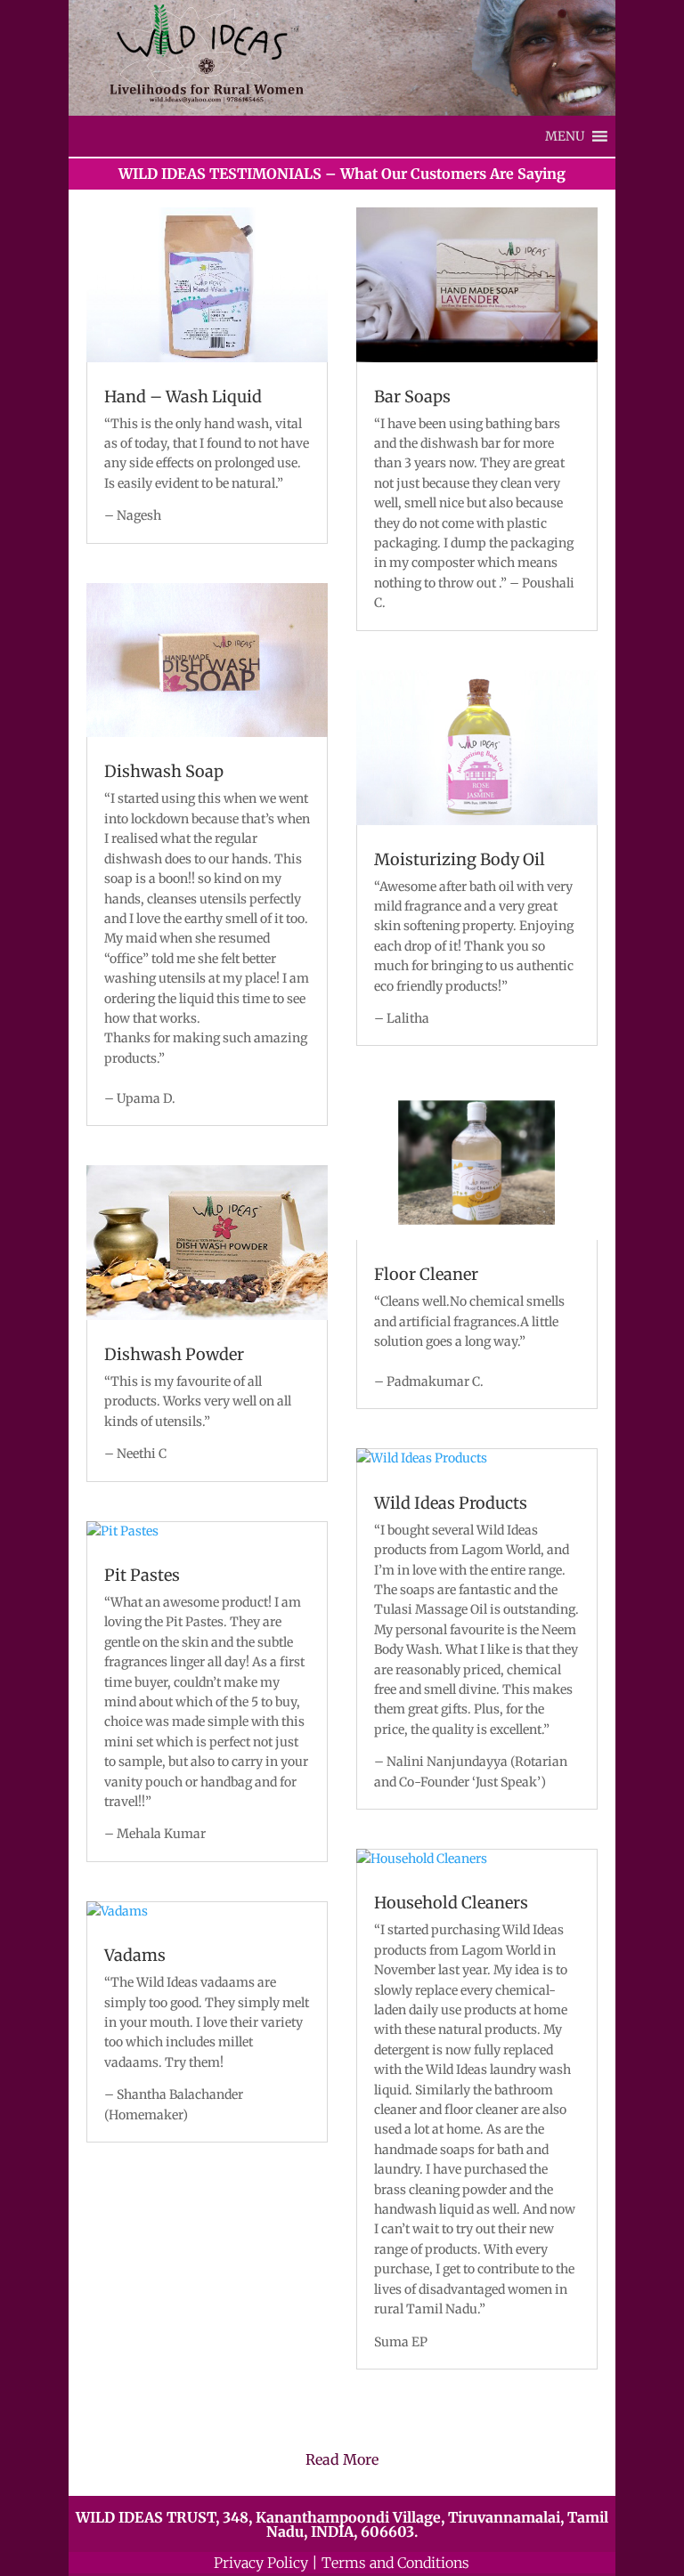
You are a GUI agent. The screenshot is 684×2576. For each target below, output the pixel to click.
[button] (565, 136)
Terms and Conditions (395, 2563)
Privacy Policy (261, 2563)
